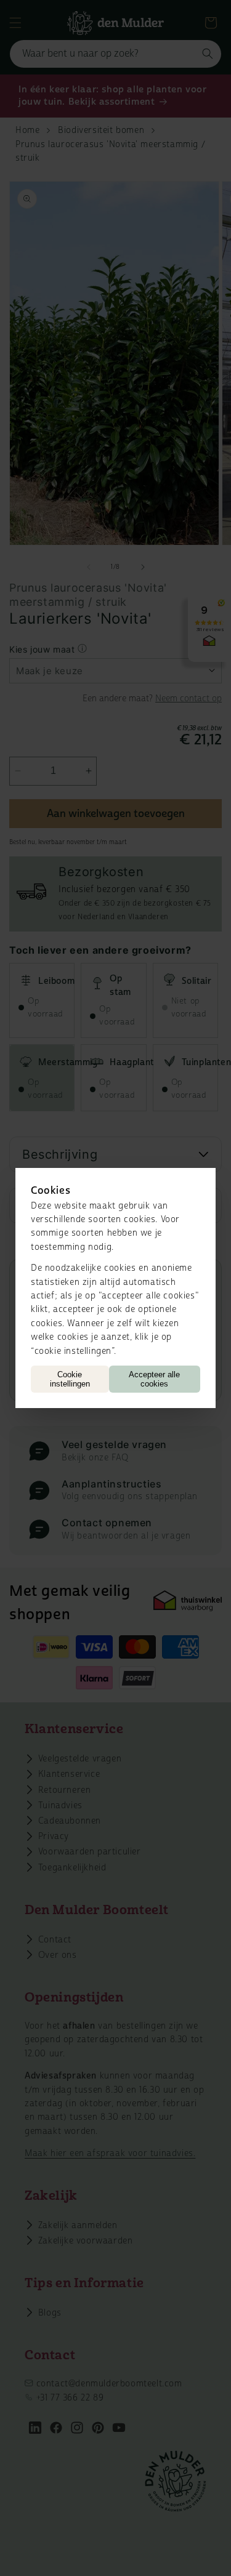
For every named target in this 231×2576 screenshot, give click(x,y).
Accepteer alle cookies (154, 1379)
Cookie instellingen (70, 1379)
